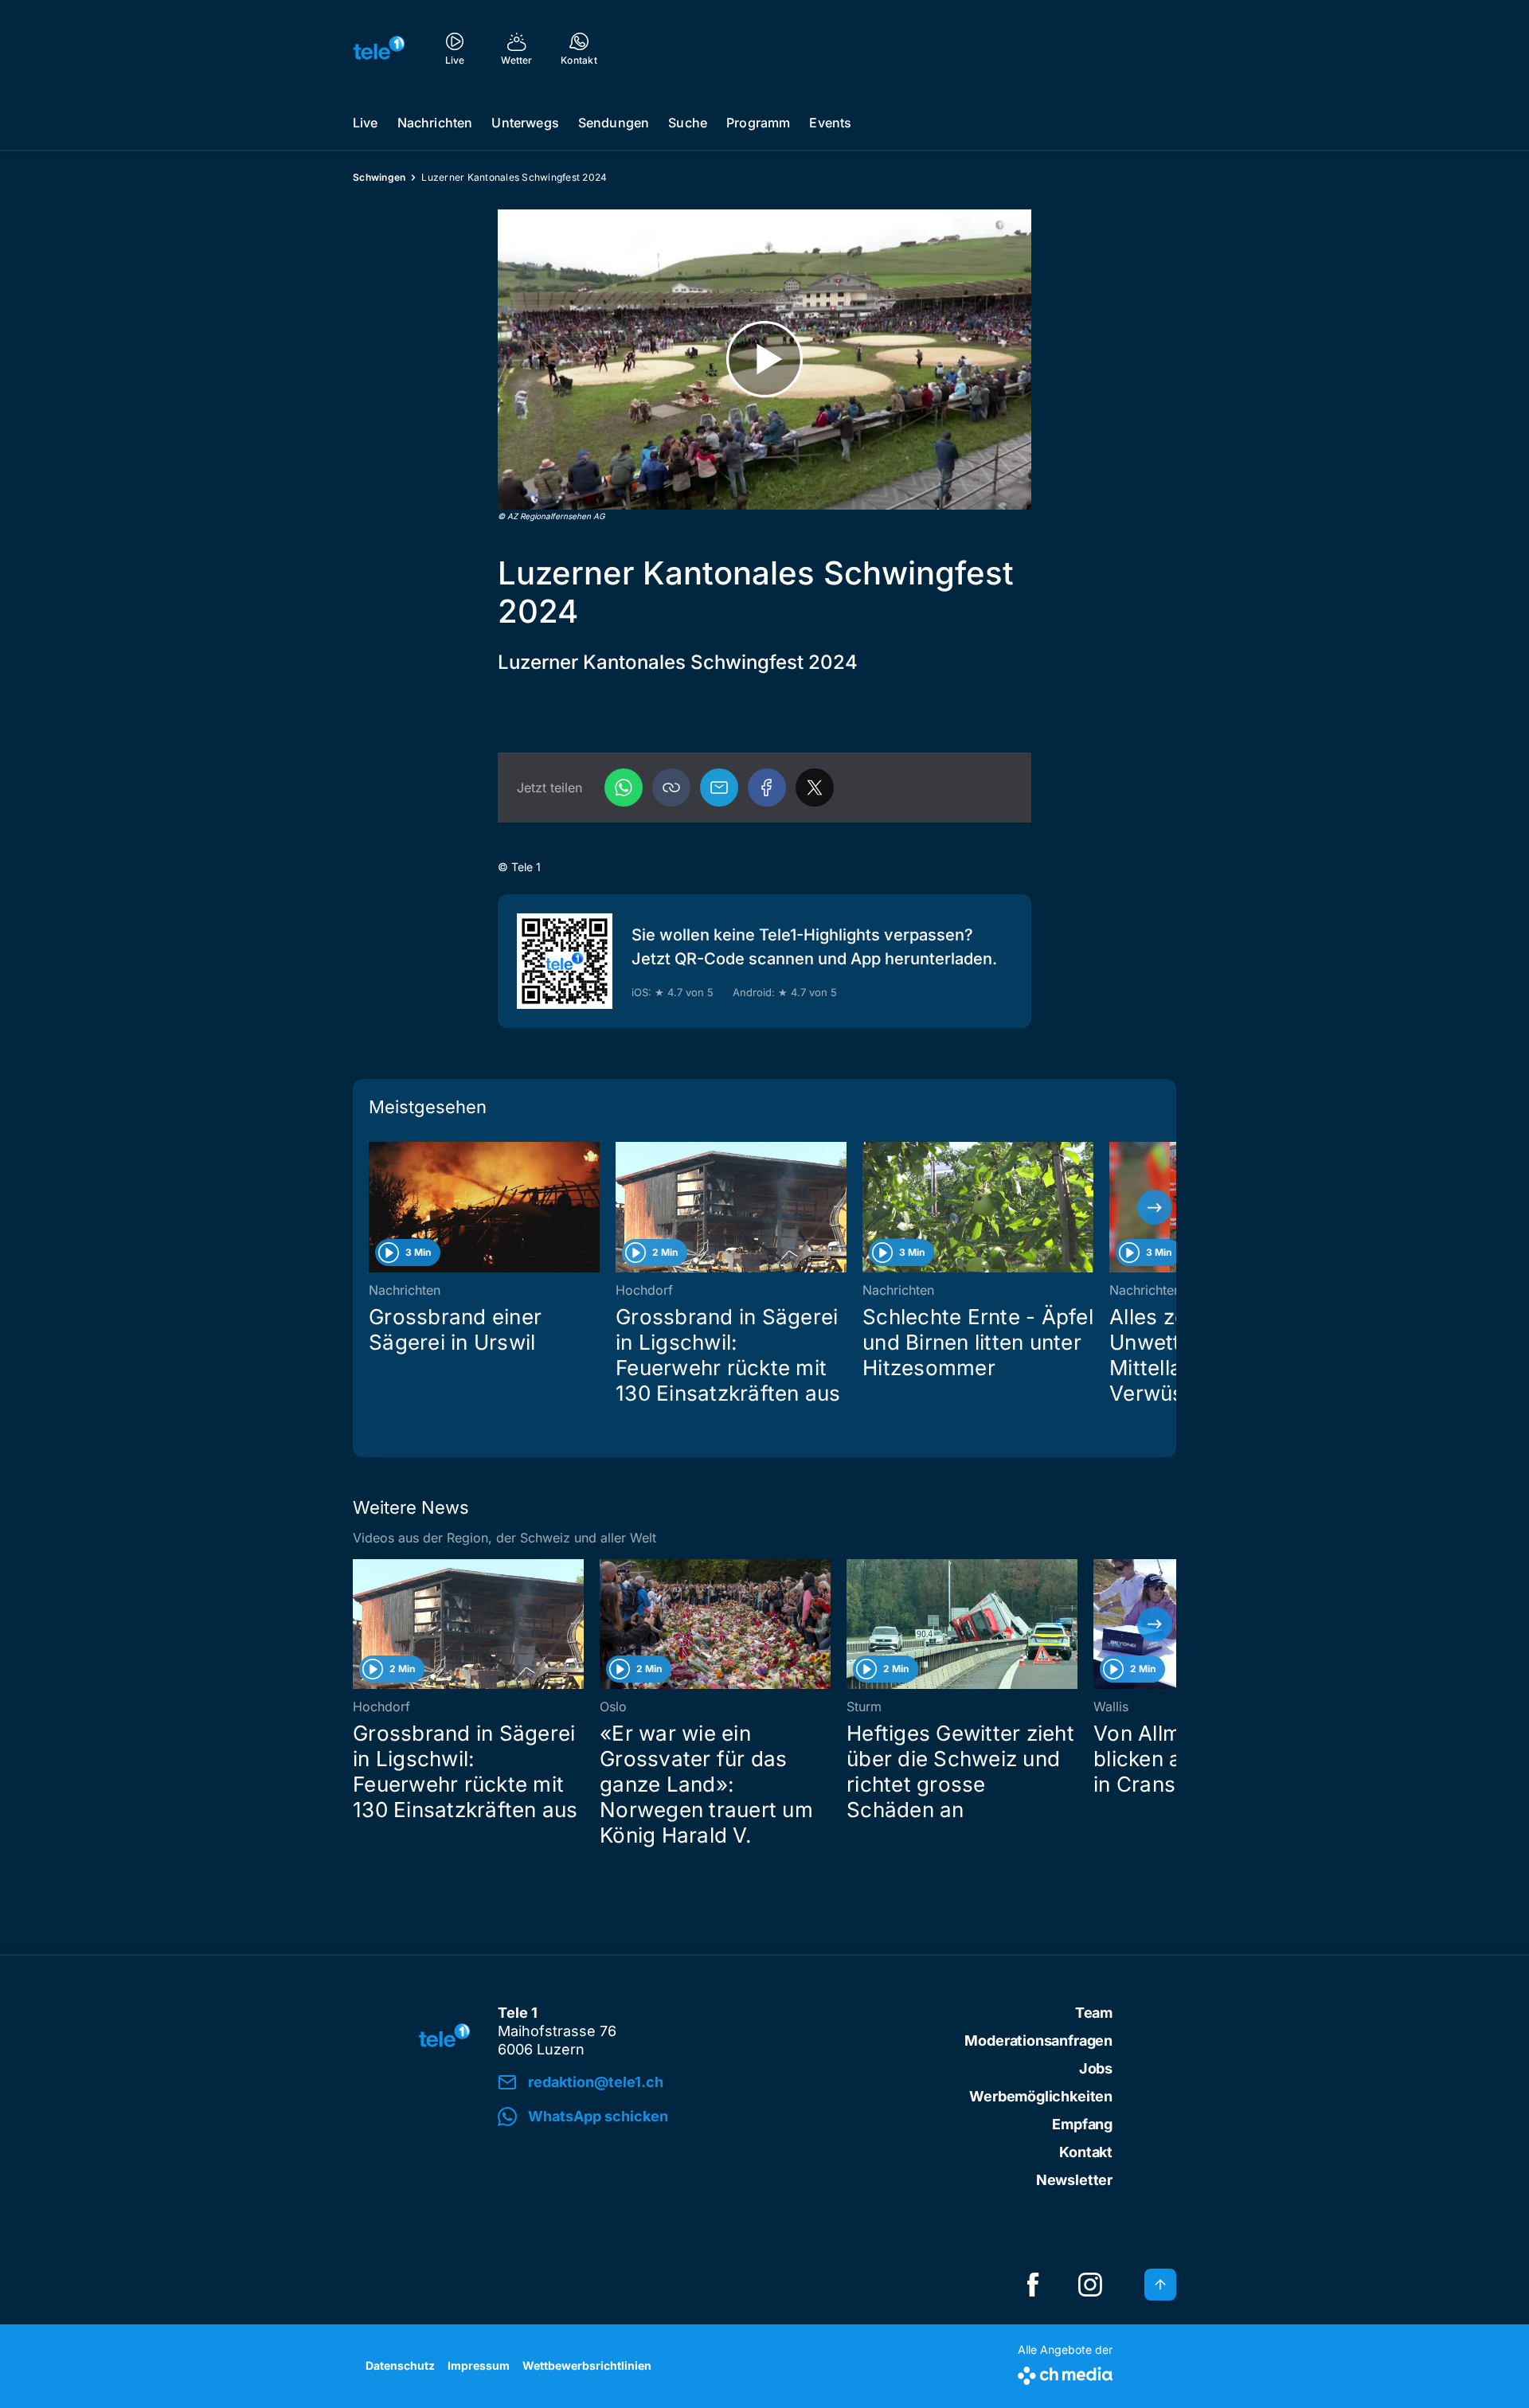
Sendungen (614, 123)
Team (1094, 2013)
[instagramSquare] (1090, 2285)
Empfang (1082, 2124)
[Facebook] (767, 788)
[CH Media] (1065, 2373)
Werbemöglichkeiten (1041, 2096)
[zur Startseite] (379, 48)
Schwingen (379, 177)
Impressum (479, 2365)
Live (366, 123)
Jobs (1096, 2068)
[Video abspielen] (764, 360)
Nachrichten (435, 123)
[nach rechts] (1155, 1207)
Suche (688, 123)
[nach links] (374, 1207)
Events (830, 123)
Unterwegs (525, 123)
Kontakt (1086, 2152)
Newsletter (1074, 2180)
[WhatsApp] (624, 788)
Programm (758, 123)
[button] (671, 788)
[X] (815, 788)
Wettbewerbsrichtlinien (587, 2365)
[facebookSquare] (1033, 2285)
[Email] (719, 788)
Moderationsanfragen (1038, 2041)
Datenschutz (400, 2365)
